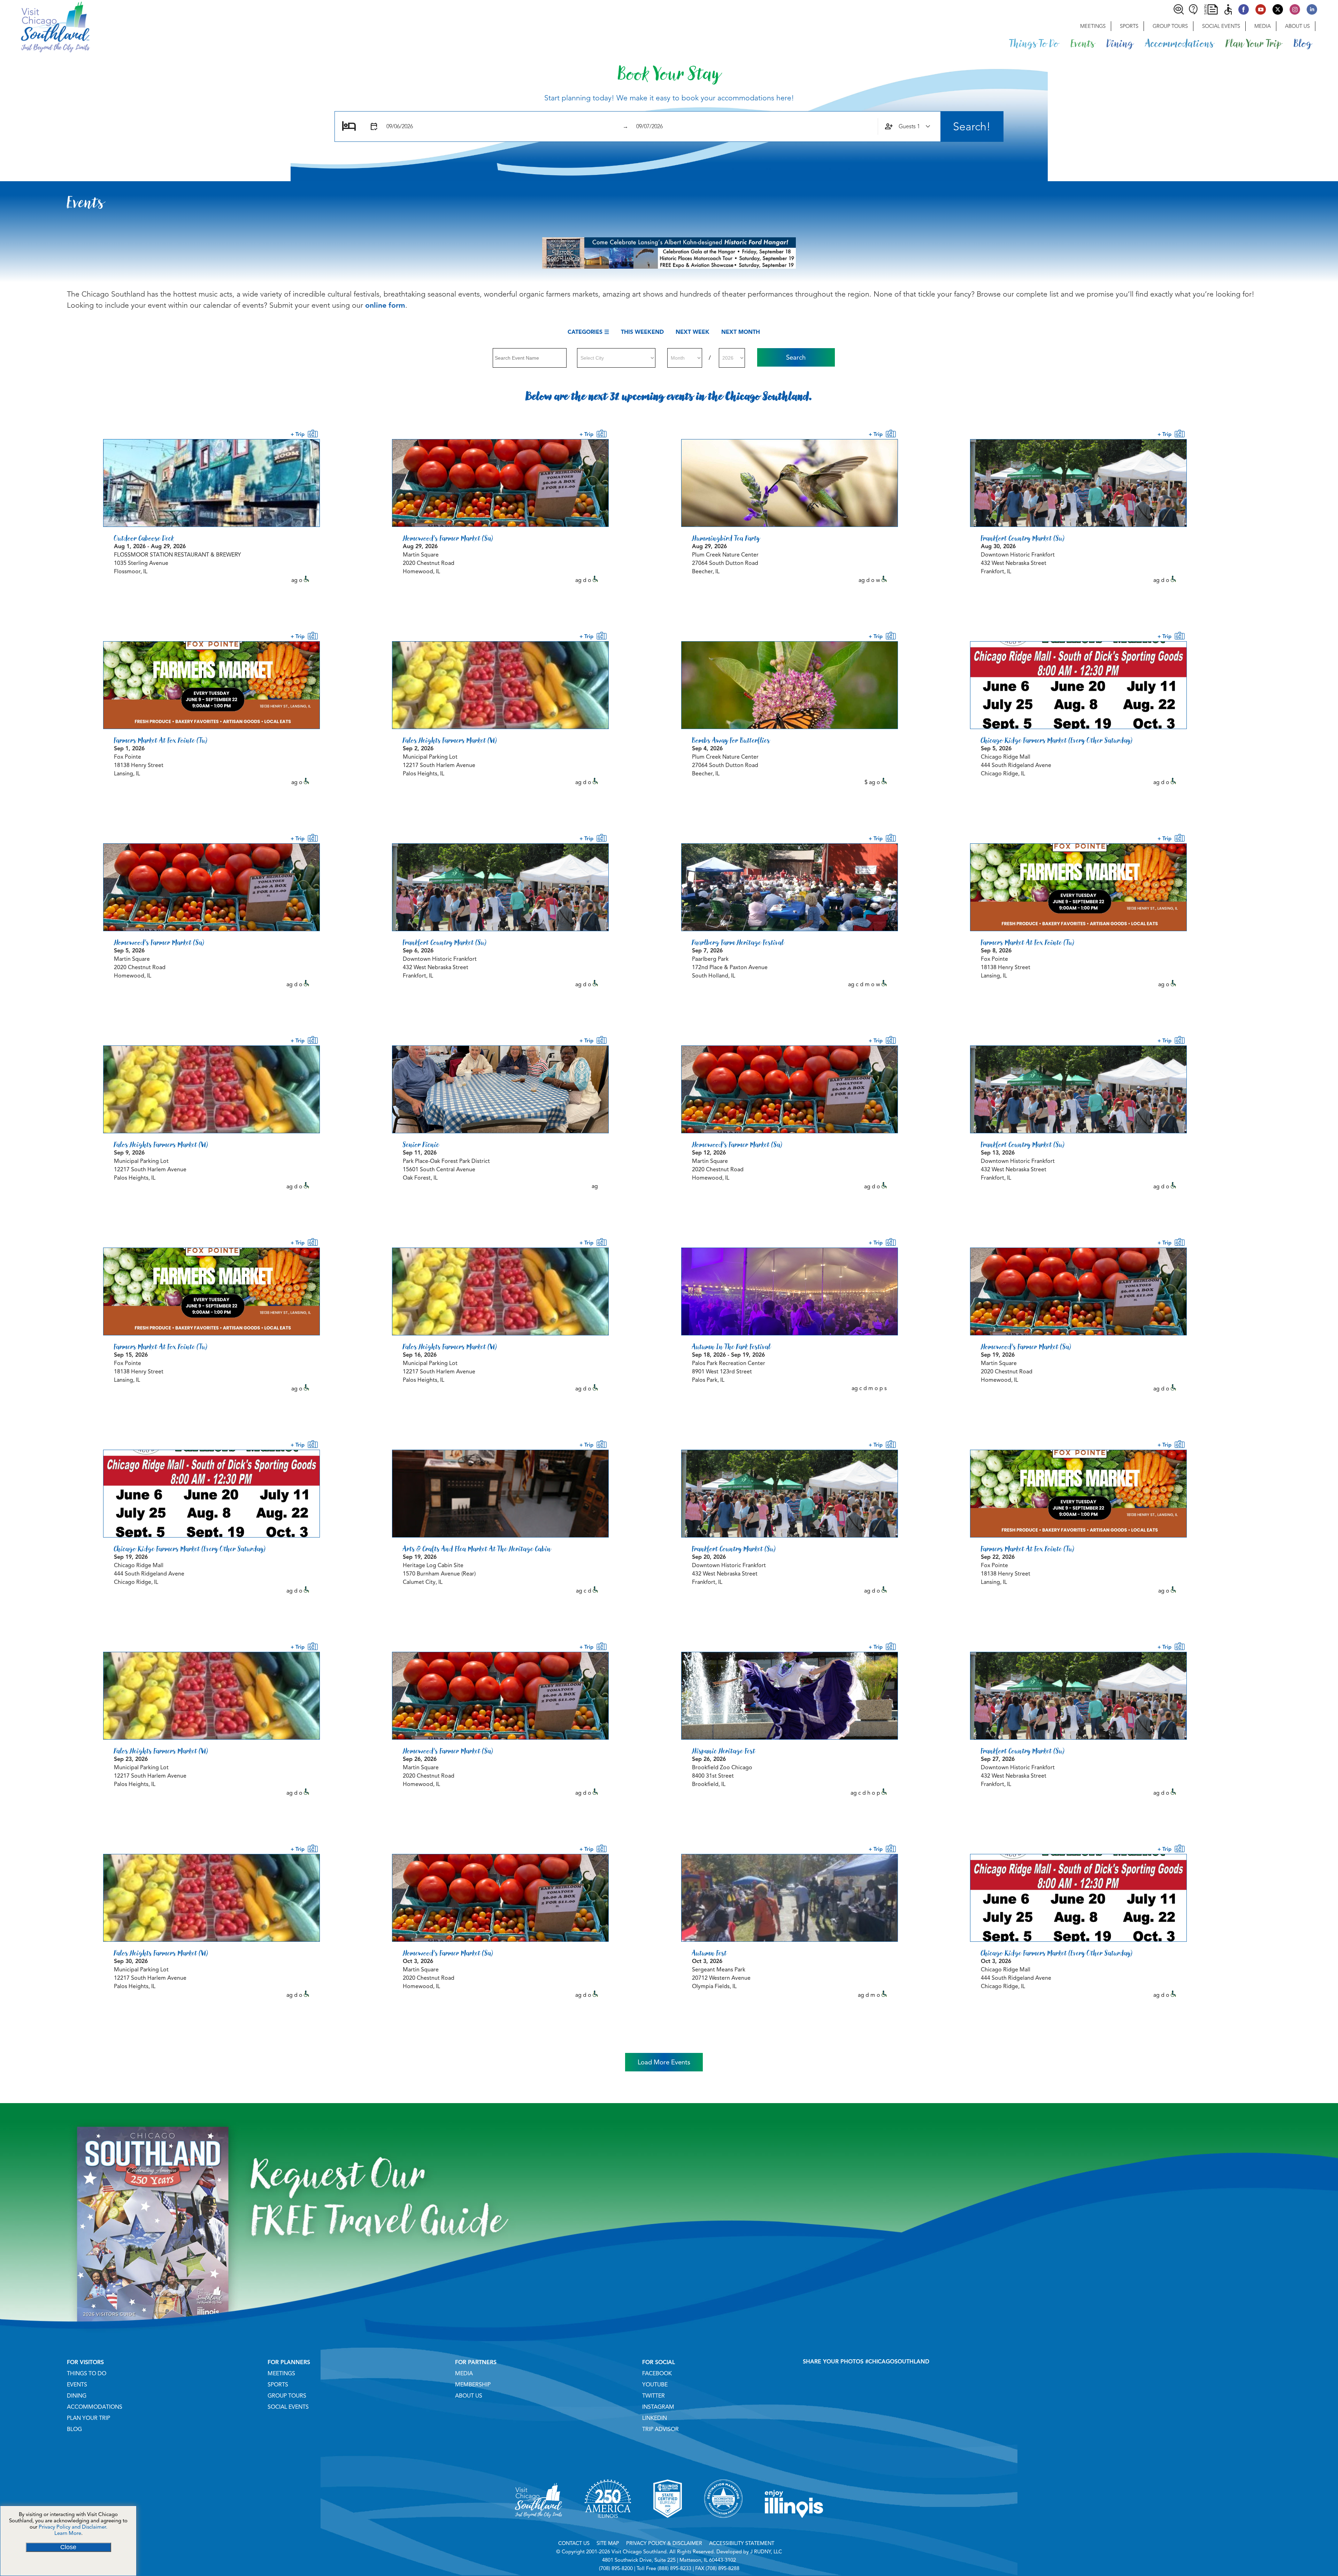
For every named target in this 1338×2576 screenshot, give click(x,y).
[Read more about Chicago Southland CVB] (539, 2527)
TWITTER (653, 2396)
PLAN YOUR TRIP (89, 2418)
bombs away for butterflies (731, 740)
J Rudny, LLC (766, 2552)
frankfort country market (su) (1023, 538)
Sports (1129, 26)
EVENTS (77, 2385)
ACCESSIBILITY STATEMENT (742, 2543)
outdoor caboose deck (144, 538)
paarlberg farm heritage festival (738, 942)
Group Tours (1170, 26)
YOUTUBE (655, 2385)
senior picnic (421, 1144)
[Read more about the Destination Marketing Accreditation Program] (723, 2527)
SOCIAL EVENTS (288, 2407)
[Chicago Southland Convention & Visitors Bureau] (45, 26)
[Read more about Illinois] (794, 2527)
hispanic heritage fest (724, 1751)
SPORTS (278, 2385)
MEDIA (464, 2374)
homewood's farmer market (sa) (448, 538)
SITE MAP (608, 2543)
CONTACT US (574, 2543)
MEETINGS (281, 2374)
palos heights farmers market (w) (450, 740)
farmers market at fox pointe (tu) (161, 740)
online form (385, 305)
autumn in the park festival (731, 1347)
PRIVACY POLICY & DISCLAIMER (664, 2543)
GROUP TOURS (287, 2396)
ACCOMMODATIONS (95, 2407)
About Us (1297, 26)
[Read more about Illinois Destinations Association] (668, 2527)
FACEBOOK (657, 2374)
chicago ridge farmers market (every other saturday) (1057, 740)
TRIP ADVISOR (660, 2429)
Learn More (68, 2533)
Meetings (1093, 26)
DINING (77, 2396)
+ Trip (299, 434)
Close (68, 2547)
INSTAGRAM (658, 2407)
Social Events (1221, 26)
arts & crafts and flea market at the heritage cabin (477, 1549)
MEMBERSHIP (473, 2385)
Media (1263, 26)
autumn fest (709, 1953)
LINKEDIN (655, 2418)
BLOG (74, 2429)
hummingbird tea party (726, 538)
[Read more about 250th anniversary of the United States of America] (608, 2527)
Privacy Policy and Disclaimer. (73, 2527)
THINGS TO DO (87, 2374)
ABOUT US (469, 2396)
